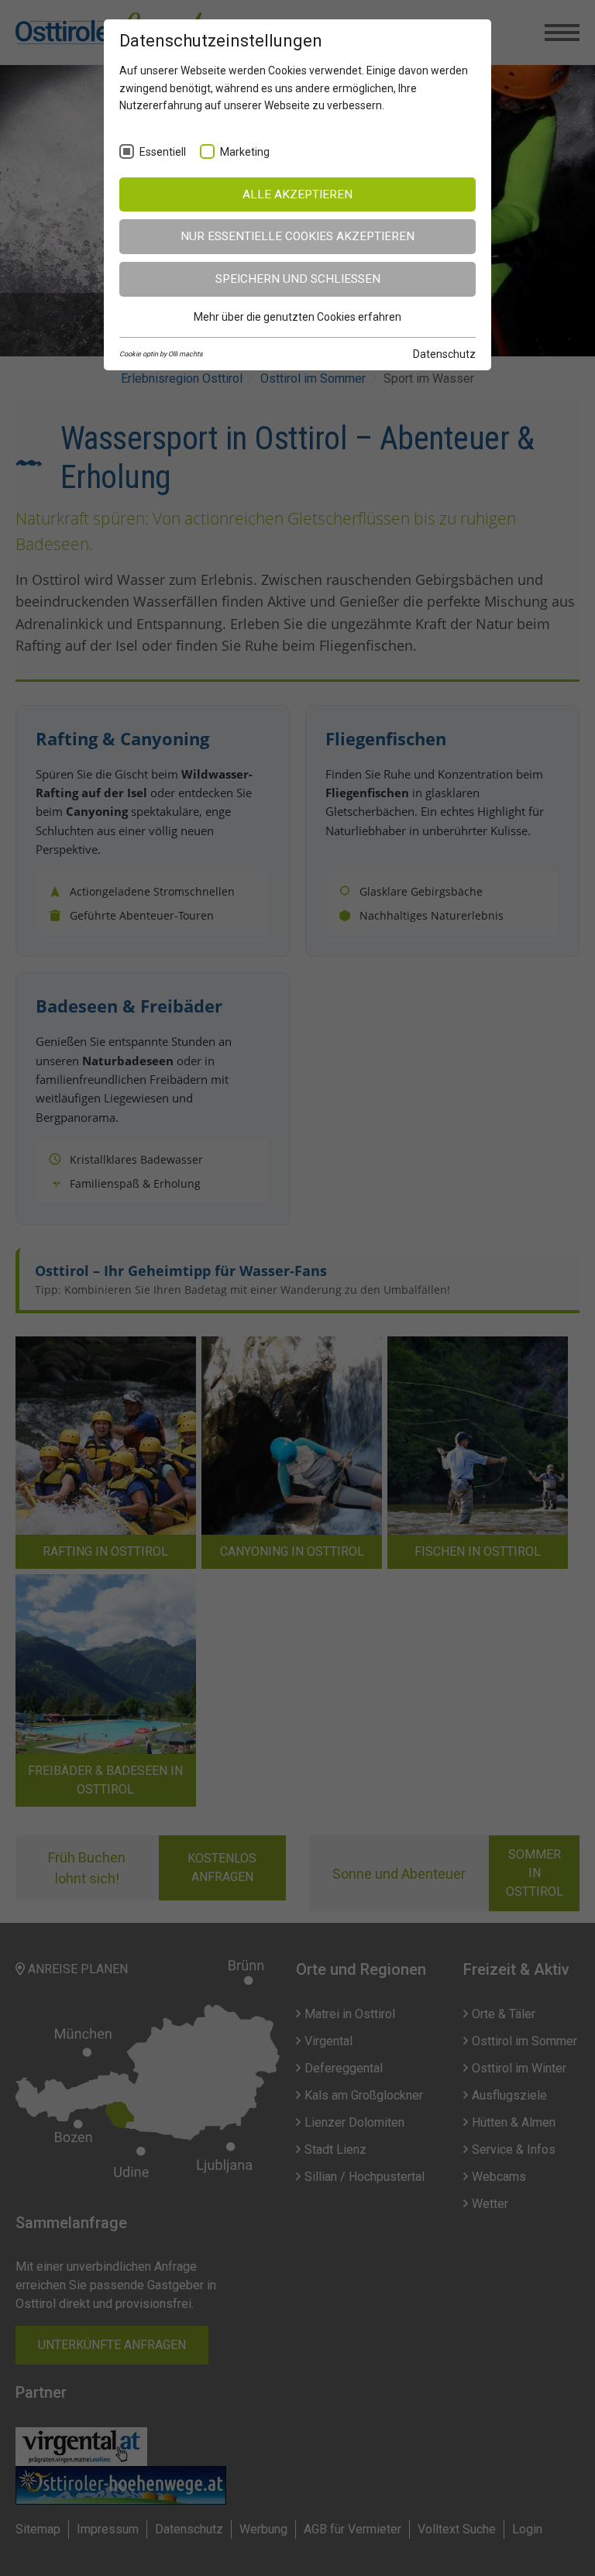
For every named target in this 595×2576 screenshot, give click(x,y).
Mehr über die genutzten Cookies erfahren (297, 317)
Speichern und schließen (298, 279)
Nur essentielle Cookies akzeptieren (297, 236)
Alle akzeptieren (297, 194)
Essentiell (163, 152)
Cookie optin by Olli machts (161, 354)
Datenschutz (444, 354)
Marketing (245, 152)
